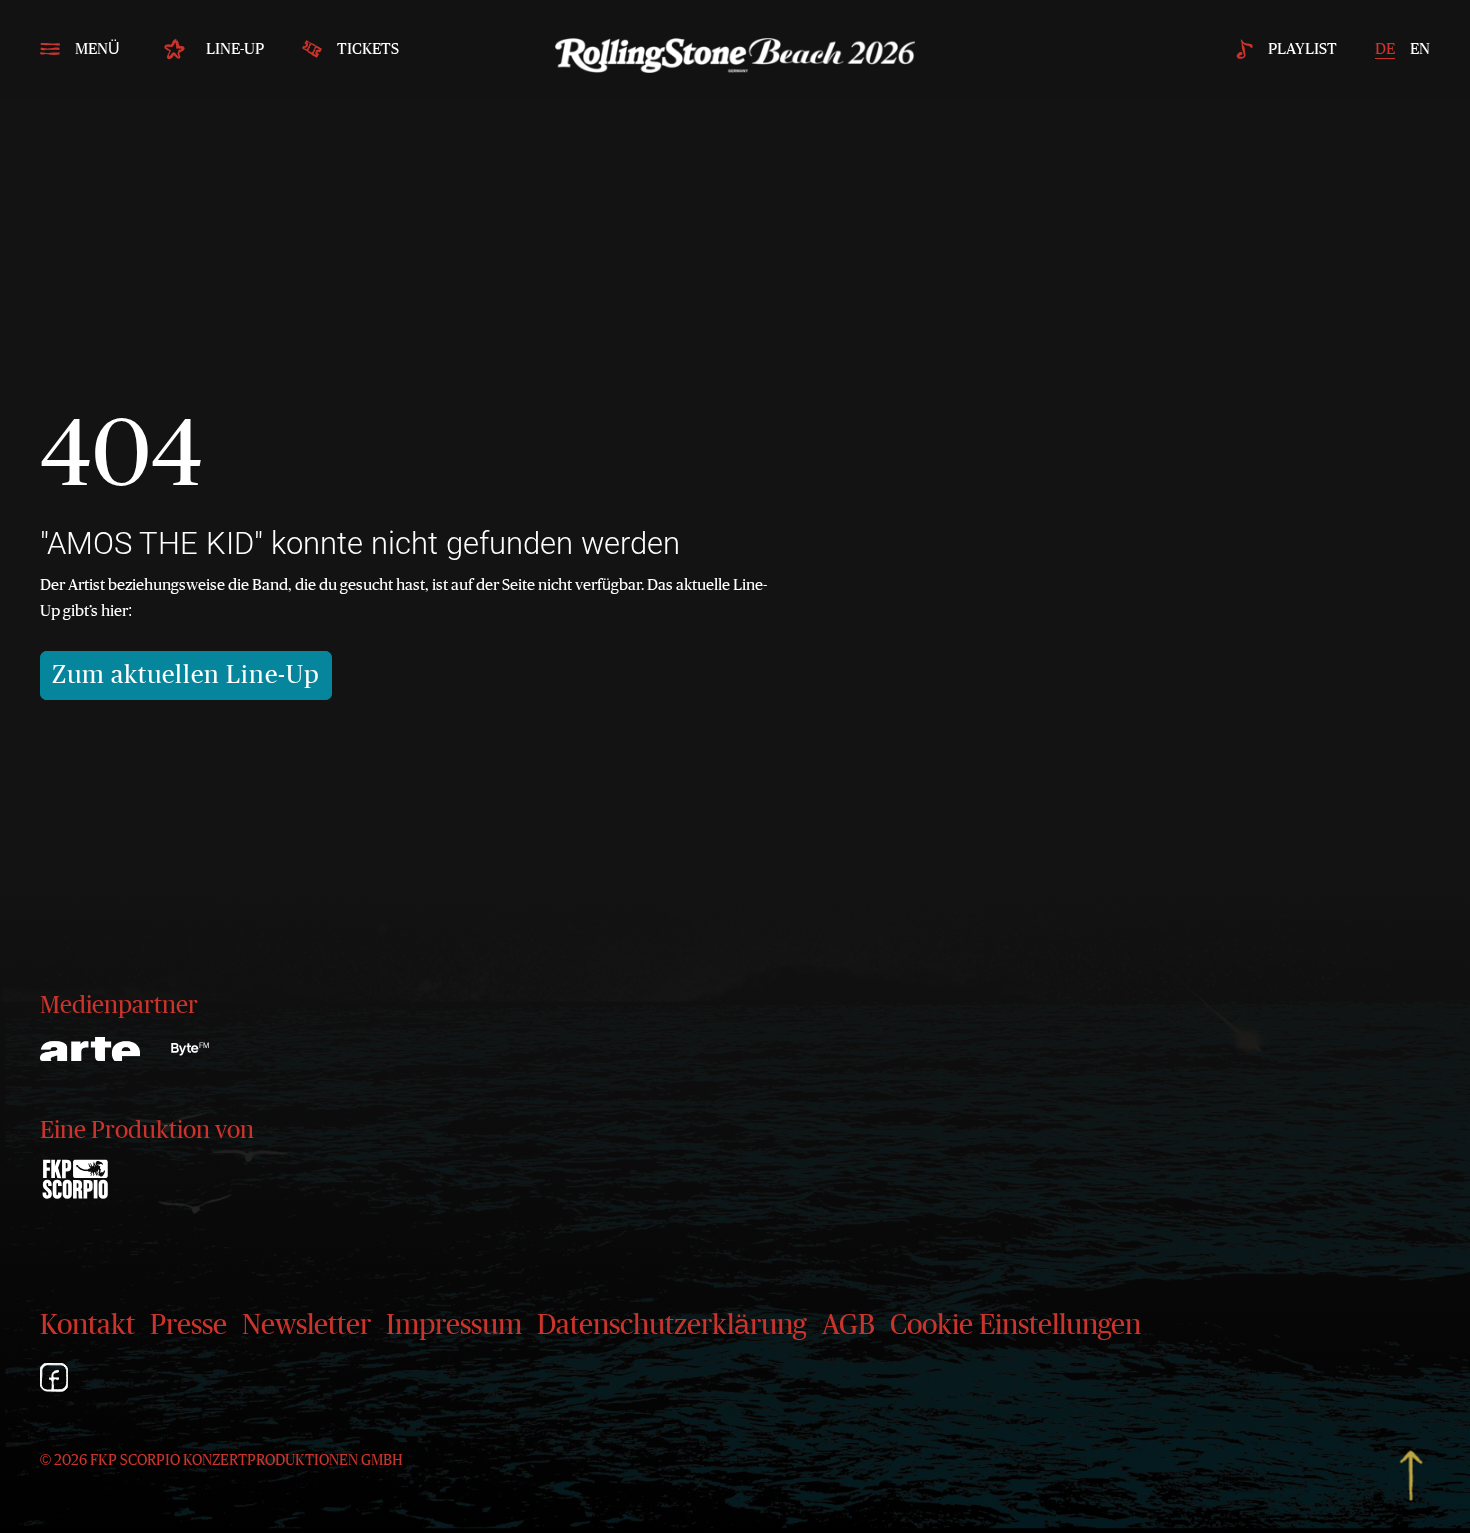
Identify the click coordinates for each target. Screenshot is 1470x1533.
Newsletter (306, 1326)
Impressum (454, 1326)
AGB (848, 1326)
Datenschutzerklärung (672, 1326)
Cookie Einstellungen (1015, 1326)
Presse (188, 1326)
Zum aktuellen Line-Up (186, 675)
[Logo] (190, 1049)
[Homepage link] (735, 50)
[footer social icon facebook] (54, 1380)
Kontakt (87, 1326)
